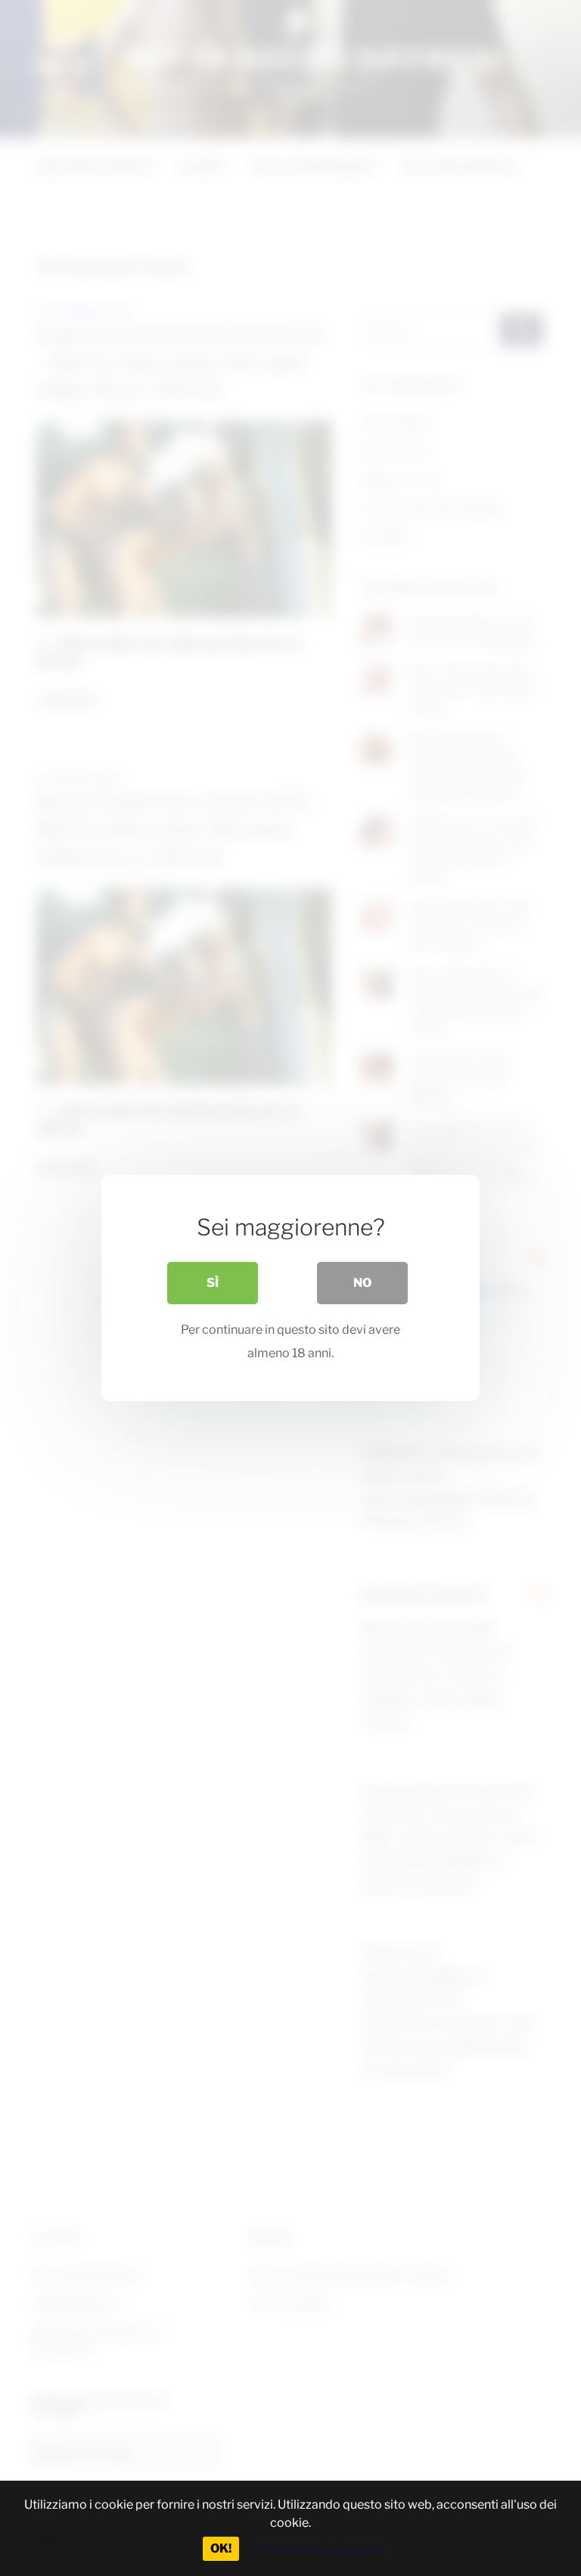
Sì (213, 1283)
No (362, 1283)
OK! (221, 2548)
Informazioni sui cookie (318, 2548)
